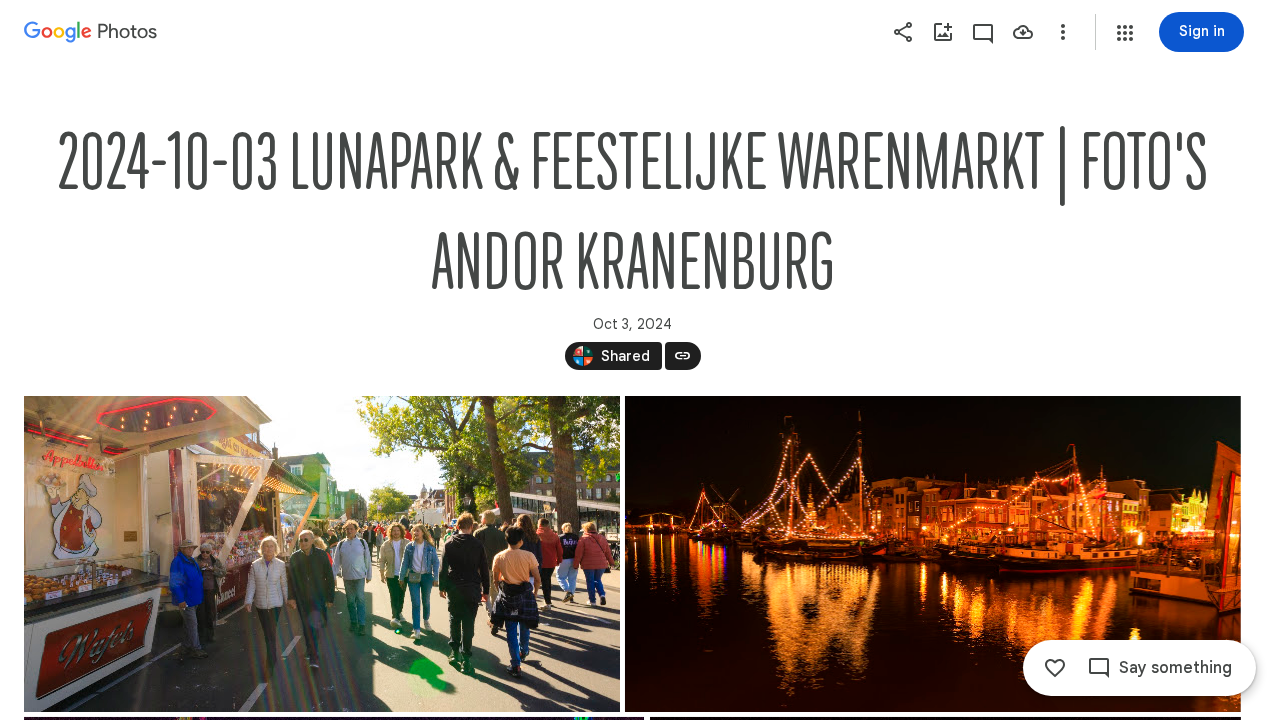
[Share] (903, 32)
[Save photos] (1023, 32)
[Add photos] (943, 32)
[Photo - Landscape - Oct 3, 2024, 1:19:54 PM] (322, 554)
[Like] (1055, 668)
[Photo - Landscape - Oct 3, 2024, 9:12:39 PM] (933, 554)
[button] (1125, 33)
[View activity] (983, 32)
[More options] (1063, 32)
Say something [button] (1175, 668)
